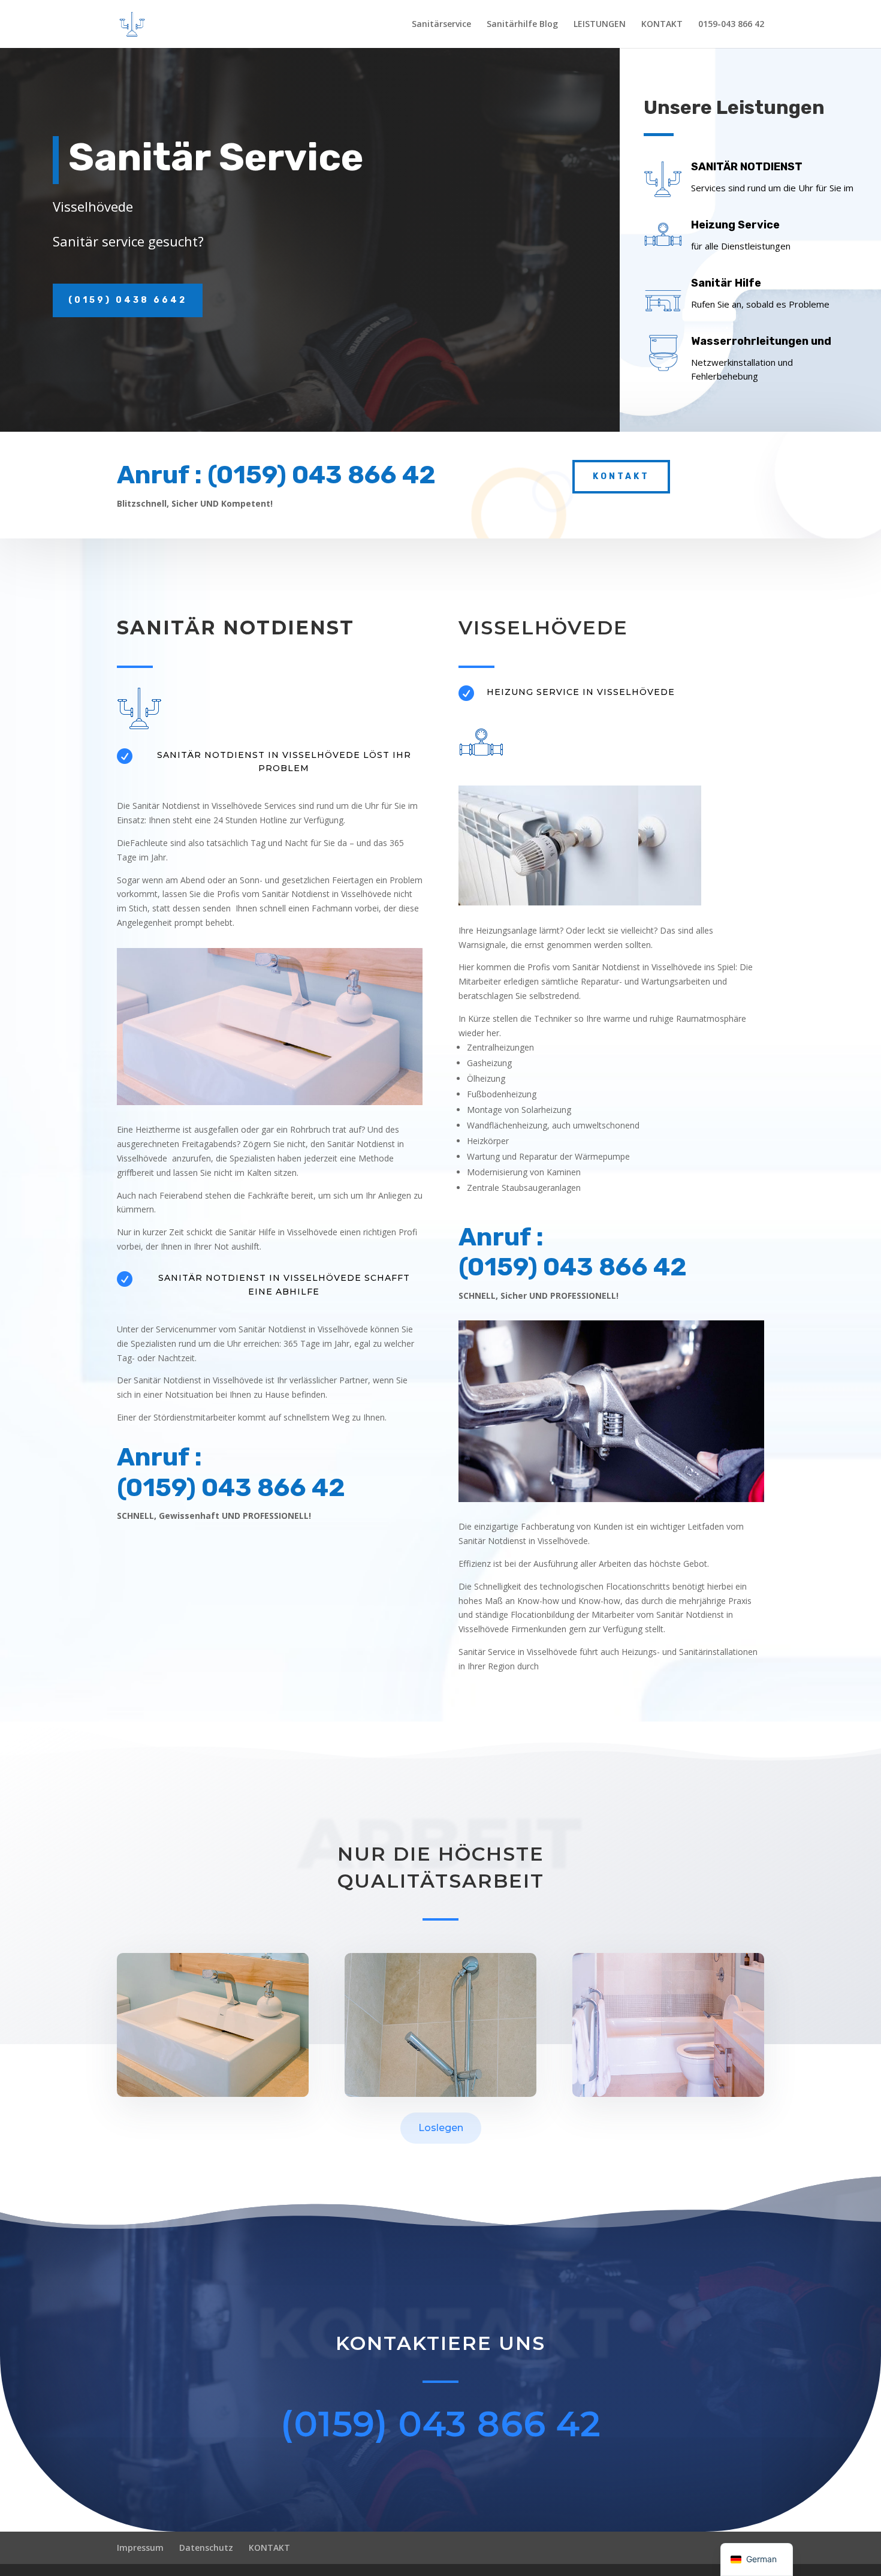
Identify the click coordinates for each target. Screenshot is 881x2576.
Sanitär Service (216, 158)
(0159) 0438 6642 (128, 300)
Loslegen (441, 2128)
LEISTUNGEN (600, 25)
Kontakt (621, 476)
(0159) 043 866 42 (441, 2424)
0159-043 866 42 (731, 25)
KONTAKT (662, 25)
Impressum (140, 2548)
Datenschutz (206, 2548)
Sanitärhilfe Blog (522, 25)
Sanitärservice (441, 25)
